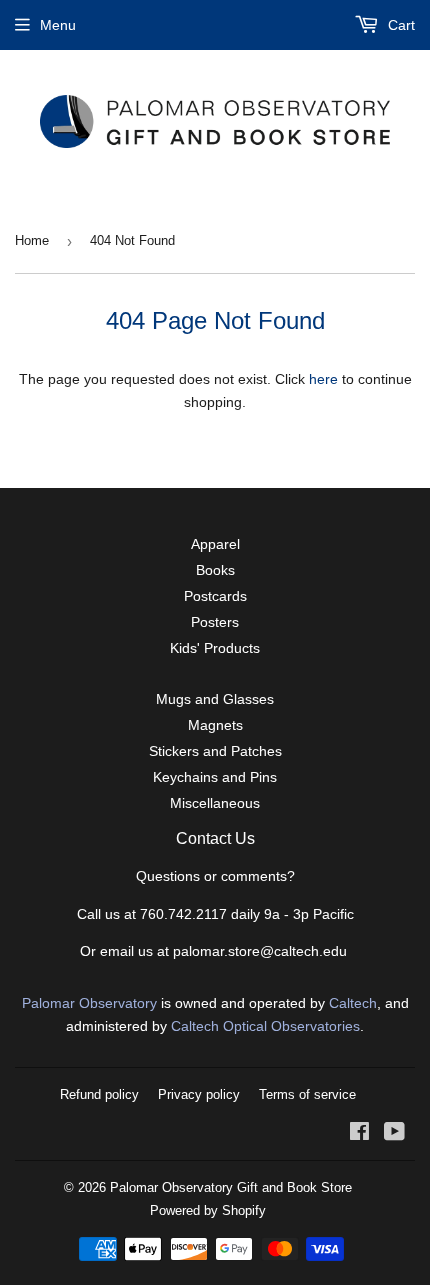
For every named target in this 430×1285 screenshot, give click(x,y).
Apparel (215, 544)
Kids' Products (215, 648)
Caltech (353, 1003)
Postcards (215, 596)
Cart (399, 25)
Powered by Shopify (208, 1210)
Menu (58, 25)
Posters (215, 622)
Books (215, 570)
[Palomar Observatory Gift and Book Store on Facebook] (359, 1134)
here (323, 379)
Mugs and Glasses (215, 699)
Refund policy (99, 1094)
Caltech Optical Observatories (265, 1026)
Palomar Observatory (89, 1003)
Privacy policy (199, 1094)
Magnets (215, 725)
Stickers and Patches (215, 751)
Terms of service (307, 1094)
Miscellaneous (215, 803)
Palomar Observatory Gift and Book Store (231, 1187)
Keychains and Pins (215, 777)
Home (32, 240)
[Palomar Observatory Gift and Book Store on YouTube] (394, 1134)
